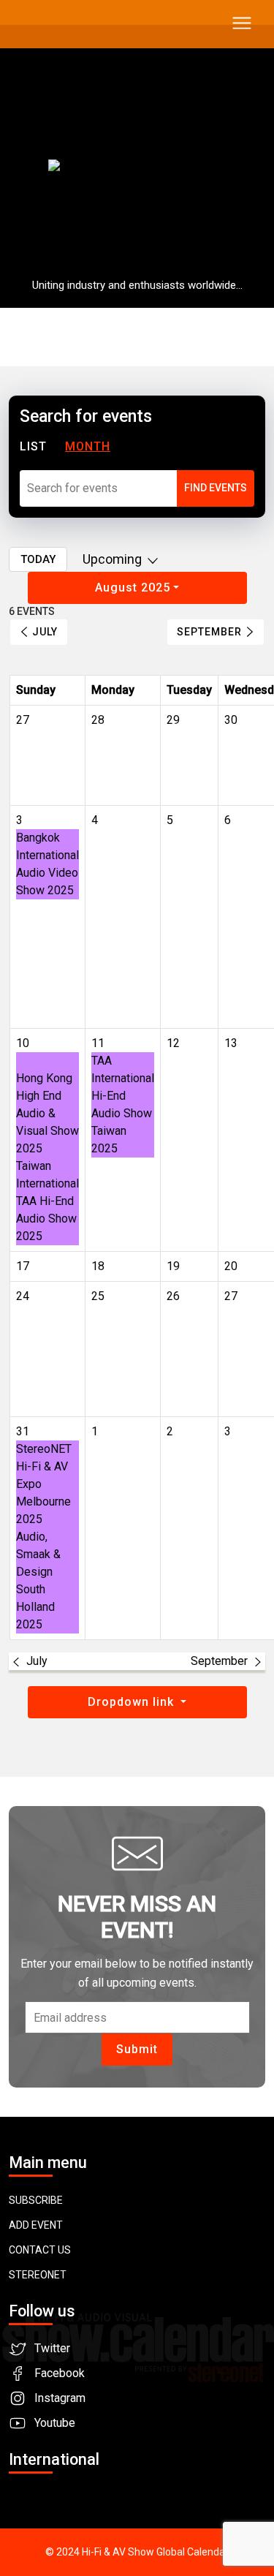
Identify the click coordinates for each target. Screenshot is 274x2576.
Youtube (55, 2423)
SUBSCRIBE (36, 2200)
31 (23, 1431)
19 (173, 1266)
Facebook (60, 2373)
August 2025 (133, 588)
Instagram (60, 2398)
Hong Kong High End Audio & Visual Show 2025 (47, 1113)
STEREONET (38, 2275)
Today (38, 559)
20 (231, 1266)
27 (231, 1296)
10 (23, 1043)
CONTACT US (40, 2250)
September (209, 632)
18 (98, 1266)
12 (173, 1043)
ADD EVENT (36, 2225)
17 (23, 1266)
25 (98, 1296)
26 (173, 1296)
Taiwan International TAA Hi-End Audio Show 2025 (47, 1201)
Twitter (52, 2348)
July (45, 632)
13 (231, 1043)
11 (98, 1043)
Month (88, 446)
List (33, 446)
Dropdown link (133, 1702)
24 (23, 1296)
